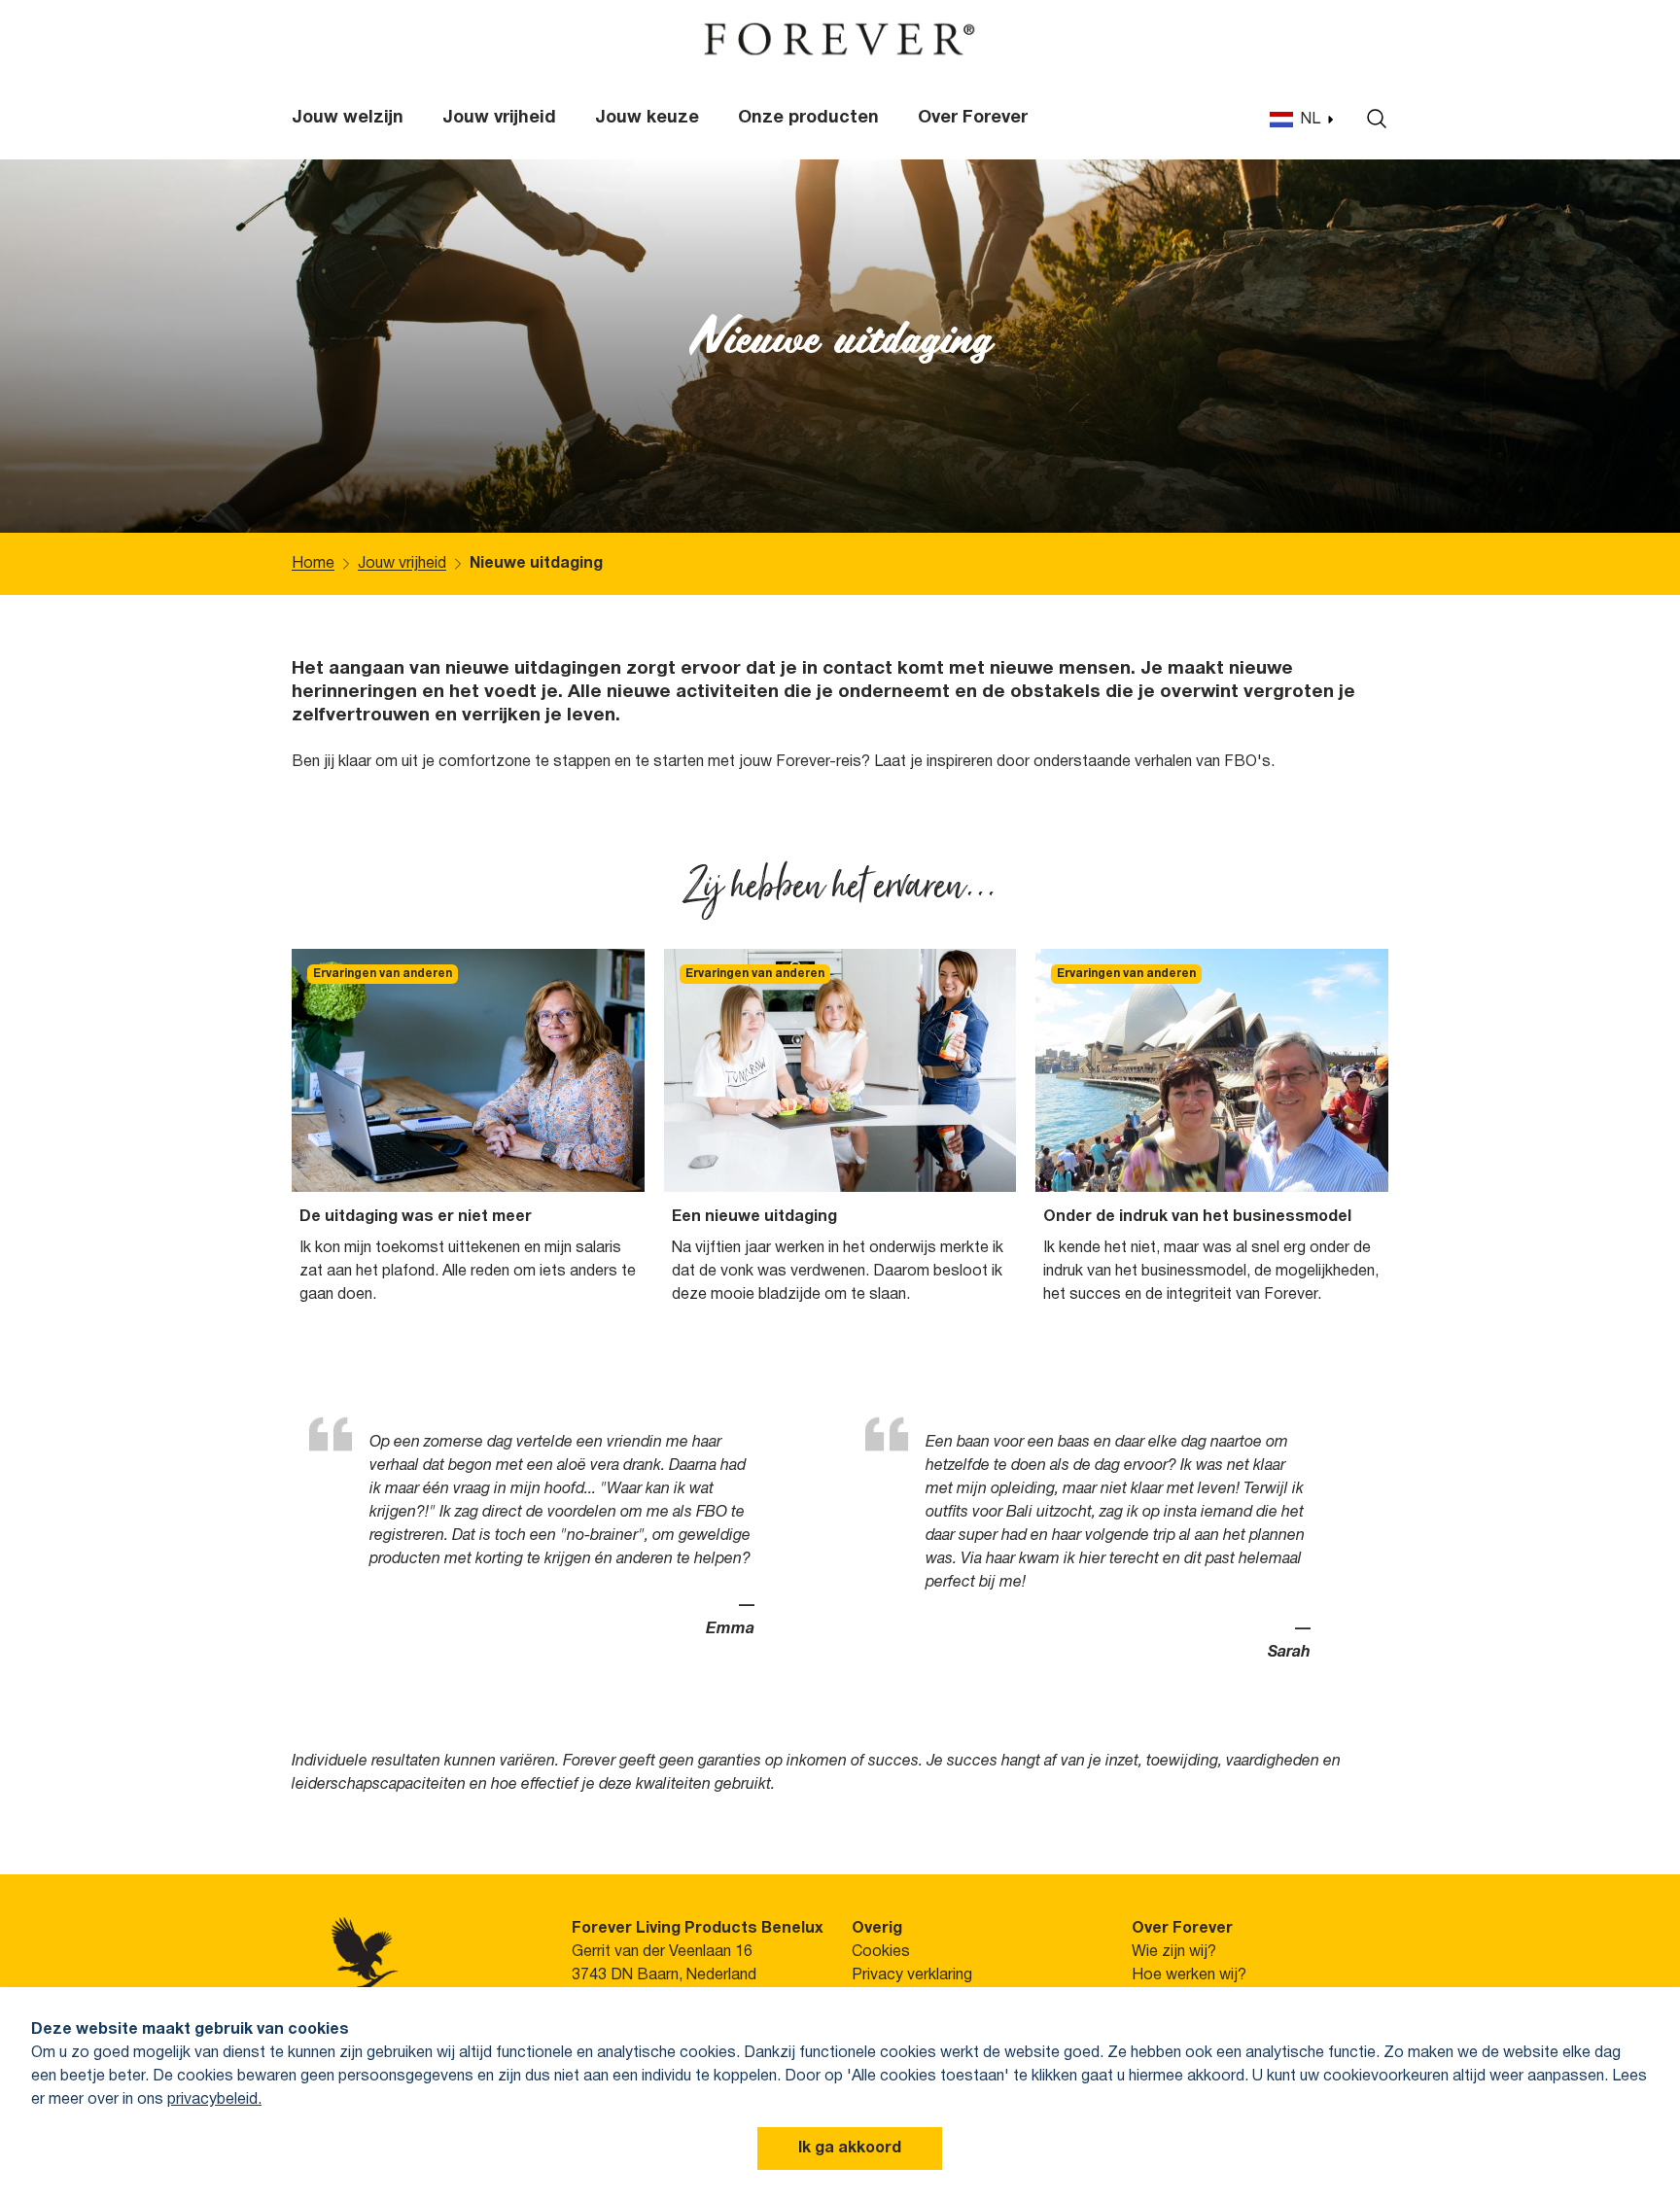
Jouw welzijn (348, 118)
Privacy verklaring (912, 1975)
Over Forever (973, 118)
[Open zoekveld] (1372, 119)
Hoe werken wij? (1189, 1975)
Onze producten (808, 118)
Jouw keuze (647, 118)
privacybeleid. (214, 2100)
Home (313, 564)
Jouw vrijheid (499, 118)
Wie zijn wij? (1174, 1952)
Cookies (881, 1952)
